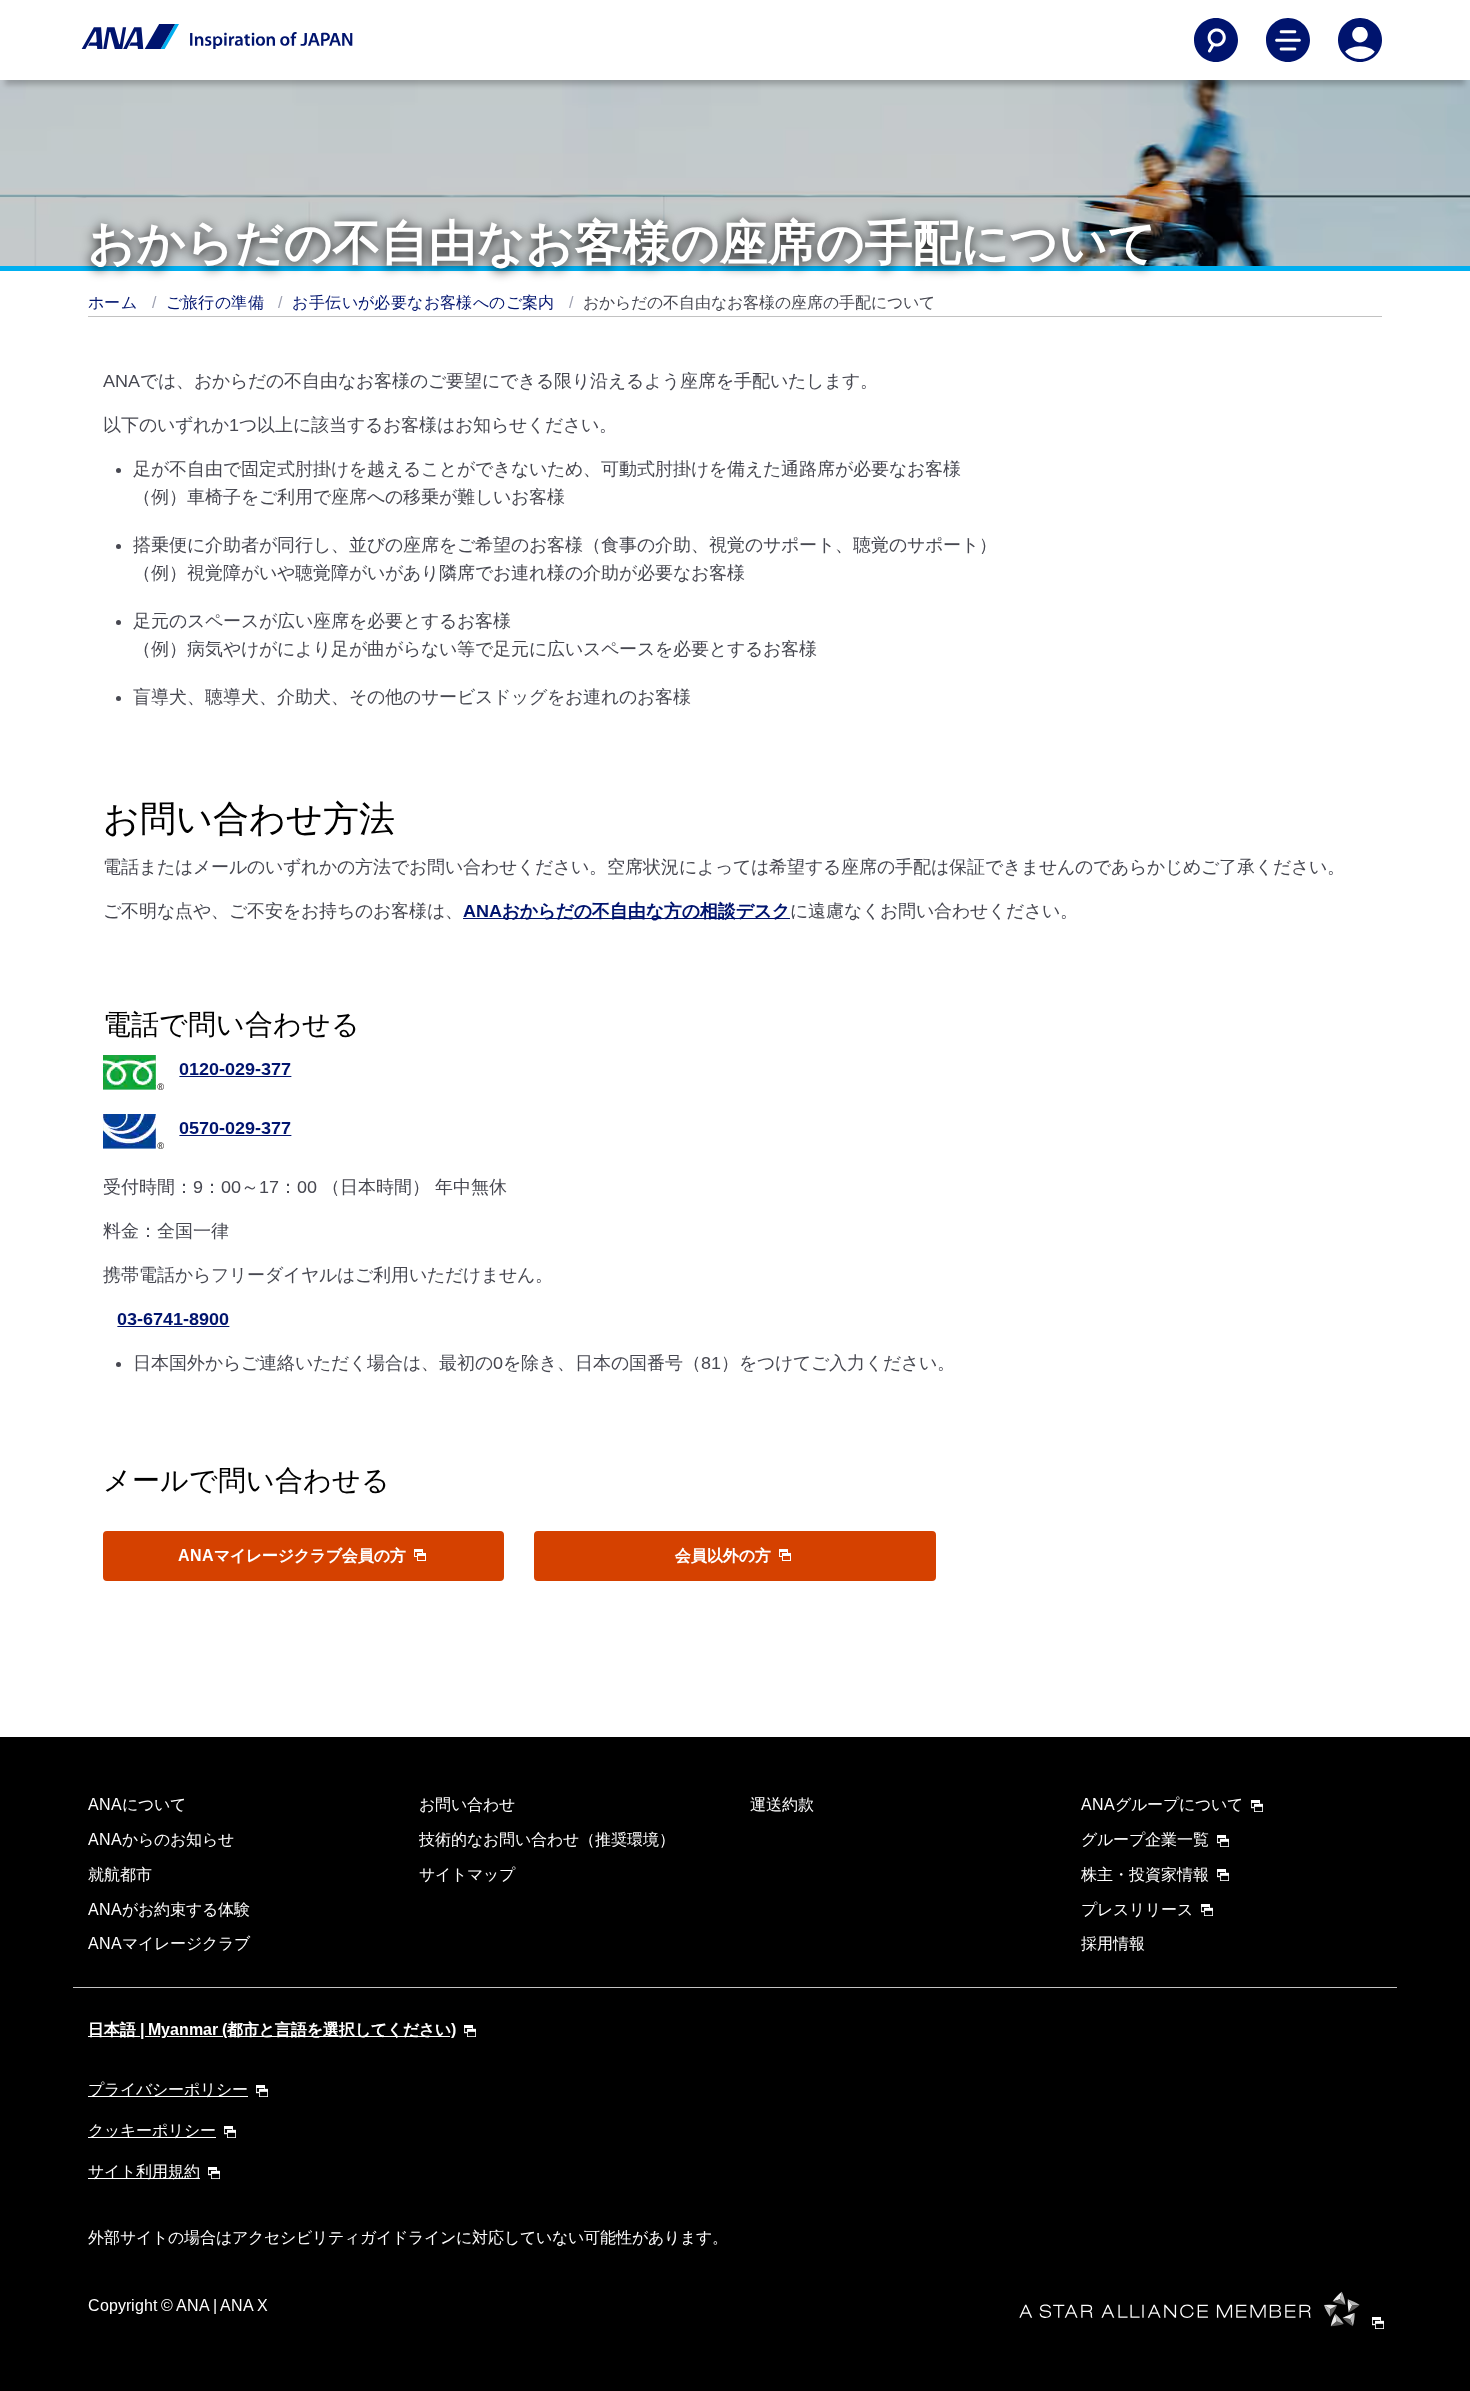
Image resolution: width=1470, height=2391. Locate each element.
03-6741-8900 (173, 1319)
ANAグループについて (1162, 1804)
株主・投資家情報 (1145, 1874)
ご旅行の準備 (217, 302)
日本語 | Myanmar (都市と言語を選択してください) (272, 2029)
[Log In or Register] (1360, 40)
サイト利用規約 (144, 2171)
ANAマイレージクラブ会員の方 (294, 1555)
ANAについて (137, 1804)
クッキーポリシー (152, 2130)
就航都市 (120, 1874)
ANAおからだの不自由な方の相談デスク (626, 911)
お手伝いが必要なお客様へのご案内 (425, 302)
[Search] (1216, 40)
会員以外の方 (725, 1555)
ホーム (115, 302)
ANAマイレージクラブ (169, 1943)
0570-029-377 (235, 1128)
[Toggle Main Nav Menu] (1288, 40)
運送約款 (782, 1804)
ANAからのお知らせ (161, 1839)
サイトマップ (467, 1874)
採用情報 (1113, 1943)
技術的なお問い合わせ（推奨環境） (547, 1839)
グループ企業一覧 (1145, 1839)
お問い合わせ (467, 1804)
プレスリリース (1137, 1909)
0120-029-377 (235, 1069)
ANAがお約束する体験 (169, 1909)
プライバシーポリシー (168, 2089)
